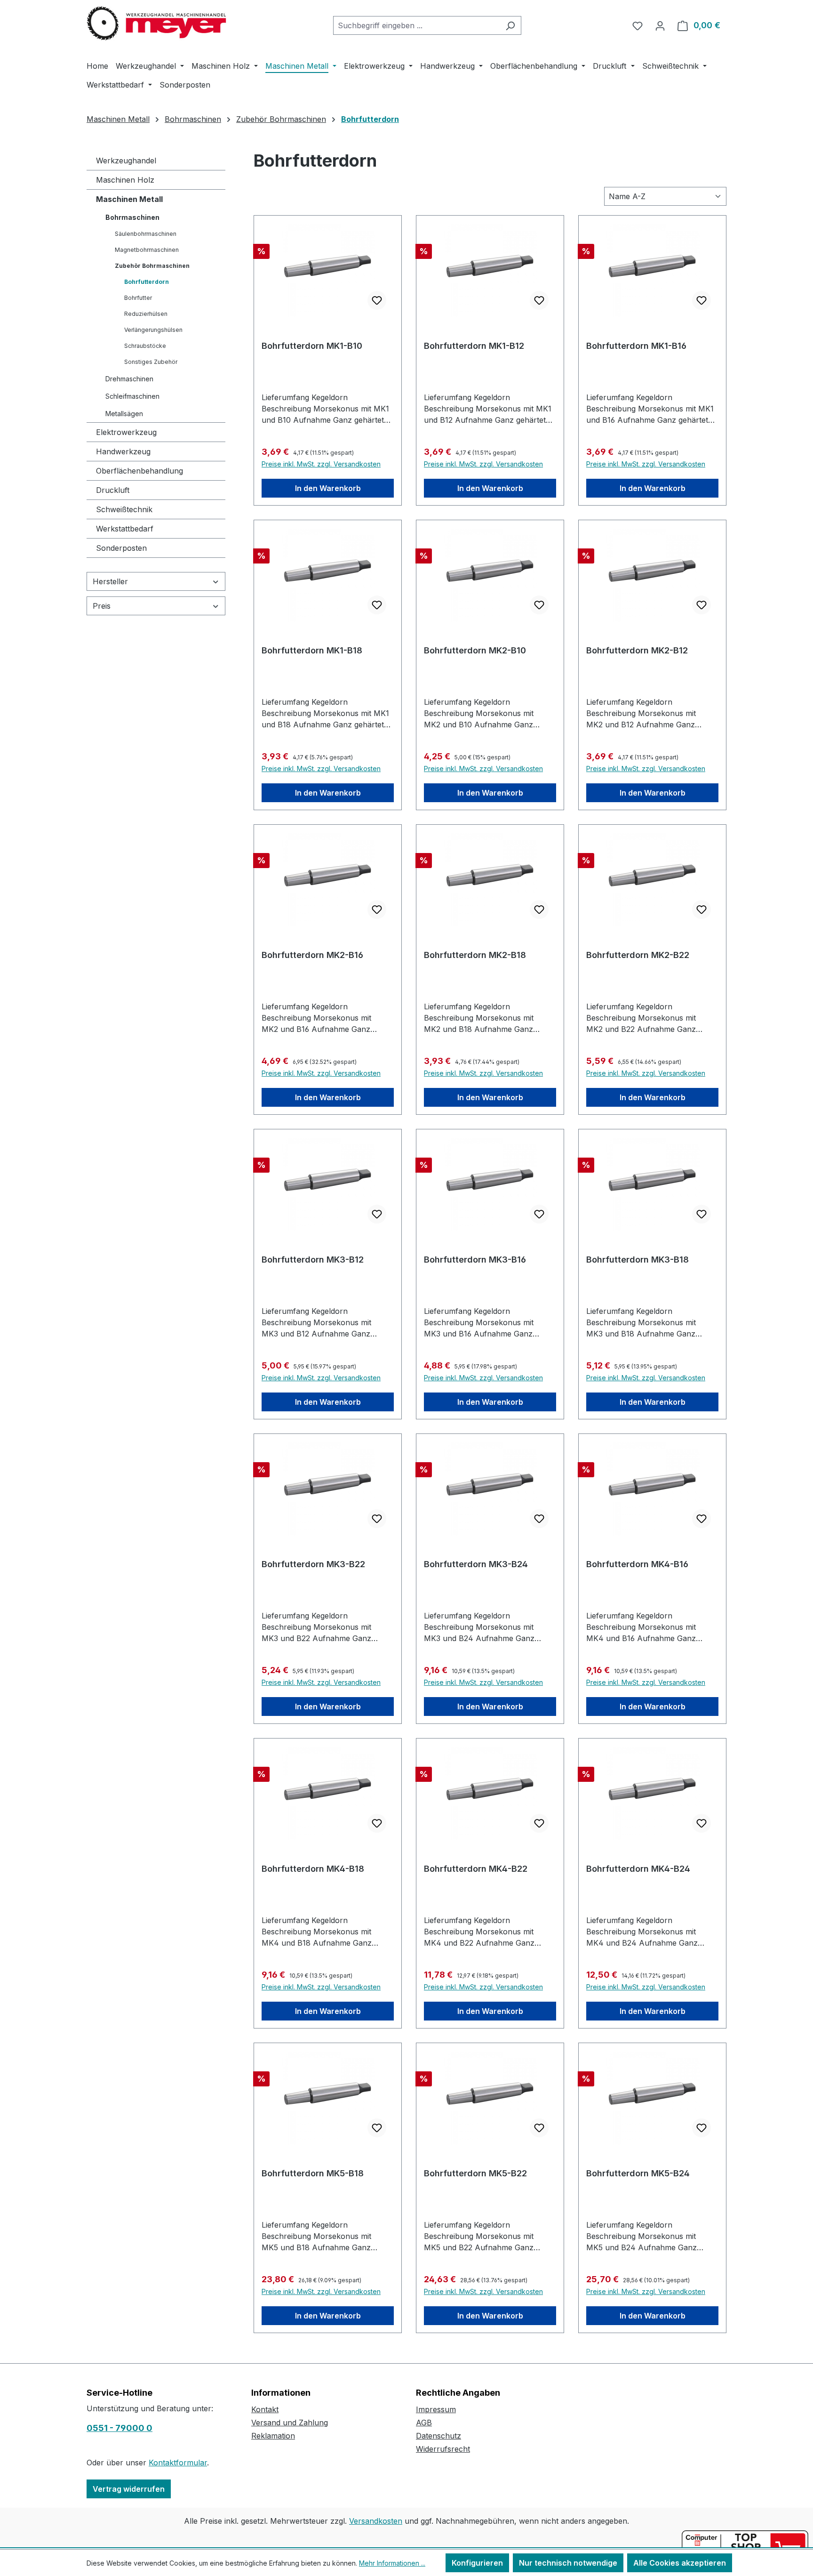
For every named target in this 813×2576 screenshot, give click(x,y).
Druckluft (113, 490)
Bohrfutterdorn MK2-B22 (638, 955)
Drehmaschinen (129, 379)
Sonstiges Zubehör (151, 362)
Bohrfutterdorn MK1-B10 (312, 346)
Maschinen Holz (125, 180)
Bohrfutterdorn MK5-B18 (313, 2173)
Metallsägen (124, 414)
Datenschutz (438, 2436)
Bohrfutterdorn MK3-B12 (313, 1260)
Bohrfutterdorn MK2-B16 (312, 955)
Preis (102, 606)
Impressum (436, 2409)
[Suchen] (510, 25)
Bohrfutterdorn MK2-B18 (475, 955)
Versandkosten (376, 2521)
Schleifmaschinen (132, 396)
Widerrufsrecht (443, 2449)
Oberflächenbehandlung (139, 471)
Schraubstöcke (145, 346)
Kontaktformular (178, 2463)
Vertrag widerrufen (129, 2489)
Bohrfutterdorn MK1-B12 (474, 346)
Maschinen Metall (129, 199)
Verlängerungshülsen (153, 330)
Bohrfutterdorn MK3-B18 (638, 1260)
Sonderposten (121, 548)
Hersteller (110, 581)
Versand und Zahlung (290, 2423)
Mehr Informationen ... (392, 2563)
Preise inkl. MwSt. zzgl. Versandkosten (321, 464)
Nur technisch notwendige (568, 2563)
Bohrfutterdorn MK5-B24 (638, 2173)
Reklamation (273, 2436)
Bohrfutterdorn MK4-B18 (313, 1869)
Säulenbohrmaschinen (146, 234)
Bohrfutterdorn (147, 282)
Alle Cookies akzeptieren (680, 2563)
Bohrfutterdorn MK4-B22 (476, 1869)
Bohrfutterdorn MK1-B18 (312, 650)
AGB (424, 2423)
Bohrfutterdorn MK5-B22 (475, 2173)
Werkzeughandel (126, 161)
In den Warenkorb (328, 488)
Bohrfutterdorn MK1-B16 (636, 346)
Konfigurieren (477, 2563)
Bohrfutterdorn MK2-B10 (475, 650)
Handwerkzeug (123, 451)
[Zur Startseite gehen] (157, 24)
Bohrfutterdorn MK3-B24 (476, 1564)
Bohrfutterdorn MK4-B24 (638, 1869)
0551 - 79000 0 (120, 2428)
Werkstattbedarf (125, 529)
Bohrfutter (138, 298)
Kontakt (265, 2409)
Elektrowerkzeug (126, 432)
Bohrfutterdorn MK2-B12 (637, 650)
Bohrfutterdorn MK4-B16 (637, 1564)
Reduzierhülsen (146, 314)
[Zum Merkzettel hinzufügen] (377, 300)
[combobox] (416, 25)
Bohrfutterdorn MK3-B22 (313, 1564)
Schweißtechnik (124, 509)
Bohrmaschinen (132, 217)
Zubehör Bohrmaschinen (152, 266)
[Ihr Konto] (660, 25)
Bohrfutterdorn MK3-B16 (475, 1260)
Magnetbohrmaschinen (147, 250)
